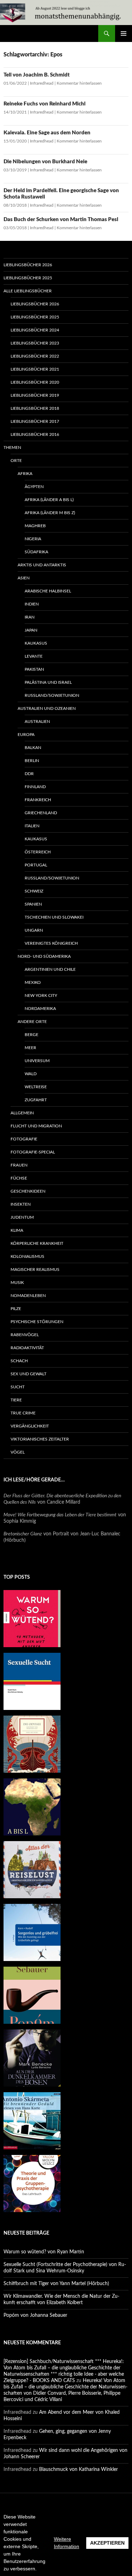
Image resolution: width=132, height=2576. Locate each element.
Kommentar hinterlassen (79, 83)
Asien (24, 578)
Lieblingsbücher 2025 (28, 278)
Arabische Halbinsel (48, 591)
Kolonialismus (27, 1256)
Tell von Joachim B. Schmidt (37, 75)
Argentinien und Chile (50, 969)
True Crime (23, 1413)
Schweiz (34, 891)
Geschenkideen (28, 1191)
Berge (32, 1035)
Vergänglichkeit (30, 1426)
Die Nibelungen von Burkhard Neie (45, 162)
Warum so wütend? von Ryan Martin (44, 2252)
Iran (30, 617)
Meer (30, 1048)
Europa (26, 735)
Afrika (25, 474)
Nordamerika (40, 1009)
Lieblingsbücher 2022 (35, 356)
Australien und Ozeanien (47, 708)
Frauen (19, 1165)
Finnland (35, 787)
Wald (31, 1074)
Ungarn (34, 930)
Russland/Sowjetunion (52, 695)
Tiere (16, 1400)
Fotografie (24, 1139)
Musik (17, 1283)
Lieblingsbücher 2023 (35, 343)
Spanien (33, 904)
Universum (37, 1061)
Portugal (36, 865)
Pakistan (34, 669)
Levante (34, 656)
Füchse (19, 1178)
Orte (16, 461)
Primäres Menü (124, 34)
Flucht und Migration (36, 1126)
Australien (37, 721)
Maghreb (35, 526)
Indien (32, 604)
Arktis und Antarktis (42, 565)
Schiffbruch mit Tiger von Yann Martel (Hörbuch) (56, 2284)
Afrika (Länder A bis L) (49, 500)
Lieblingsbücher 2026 (28, 265)
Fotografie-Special (33, 1152)
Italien (32, 826)
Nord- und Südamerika (44, 956)
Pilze (16, 1309)
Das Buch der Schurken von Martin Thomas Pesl (61, 220)
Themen (12, 447)
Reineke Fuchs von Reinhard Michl (45, 104)
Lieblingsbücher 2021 (35, 369)
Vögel (18, 1452)
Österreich (38, 852)
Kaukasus (36, 643)
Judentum (22, 1217)
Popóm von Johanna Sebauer (35, 2315)
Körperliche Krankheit (37, 1243)
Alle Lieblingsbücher (28, 291)
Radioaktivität (27, 1348)
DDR (29, 774)
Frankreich (38, 800)
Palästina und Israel (48, 682)
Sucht (18, 1387)
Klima (17, 1230)
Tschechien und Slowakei (54, 917)
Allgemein (22, 1113)
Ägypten (34, 487)
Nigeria (33, 539)
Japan (31, 630)
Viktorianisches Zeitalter (40, 1439)
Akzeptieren (107, 2543)
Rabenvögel (25, 1335)
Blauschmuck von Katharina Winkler (78, 2470)
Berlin (32, 761)
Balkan (33, 748)
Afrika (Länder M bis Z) (50, 513)
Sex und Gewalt (29, 1374)
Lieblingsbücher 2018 (35, 408)
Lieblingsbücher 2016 (35, 434)
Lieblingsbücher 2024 (35, 330)
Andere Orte (32, 1022)
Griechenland (41, 813)
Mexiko (33, 982)
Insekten (21, 1204)
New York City (41, 995)
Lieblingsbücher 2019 (35, 395)
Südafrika (36, 552)
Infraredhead (42, 83)
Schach (19, 1361)
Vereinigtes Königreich (51, 943)
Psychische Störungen (37, 1322)
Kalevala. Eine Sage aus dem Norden (47, 133)
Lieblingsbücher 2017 (35, 421)
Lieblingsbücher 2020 (35, 382)
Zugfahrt (36, 1100)
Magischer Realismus (35, 1269)
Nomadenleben (28, 1296)
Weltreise (36, 1087)
